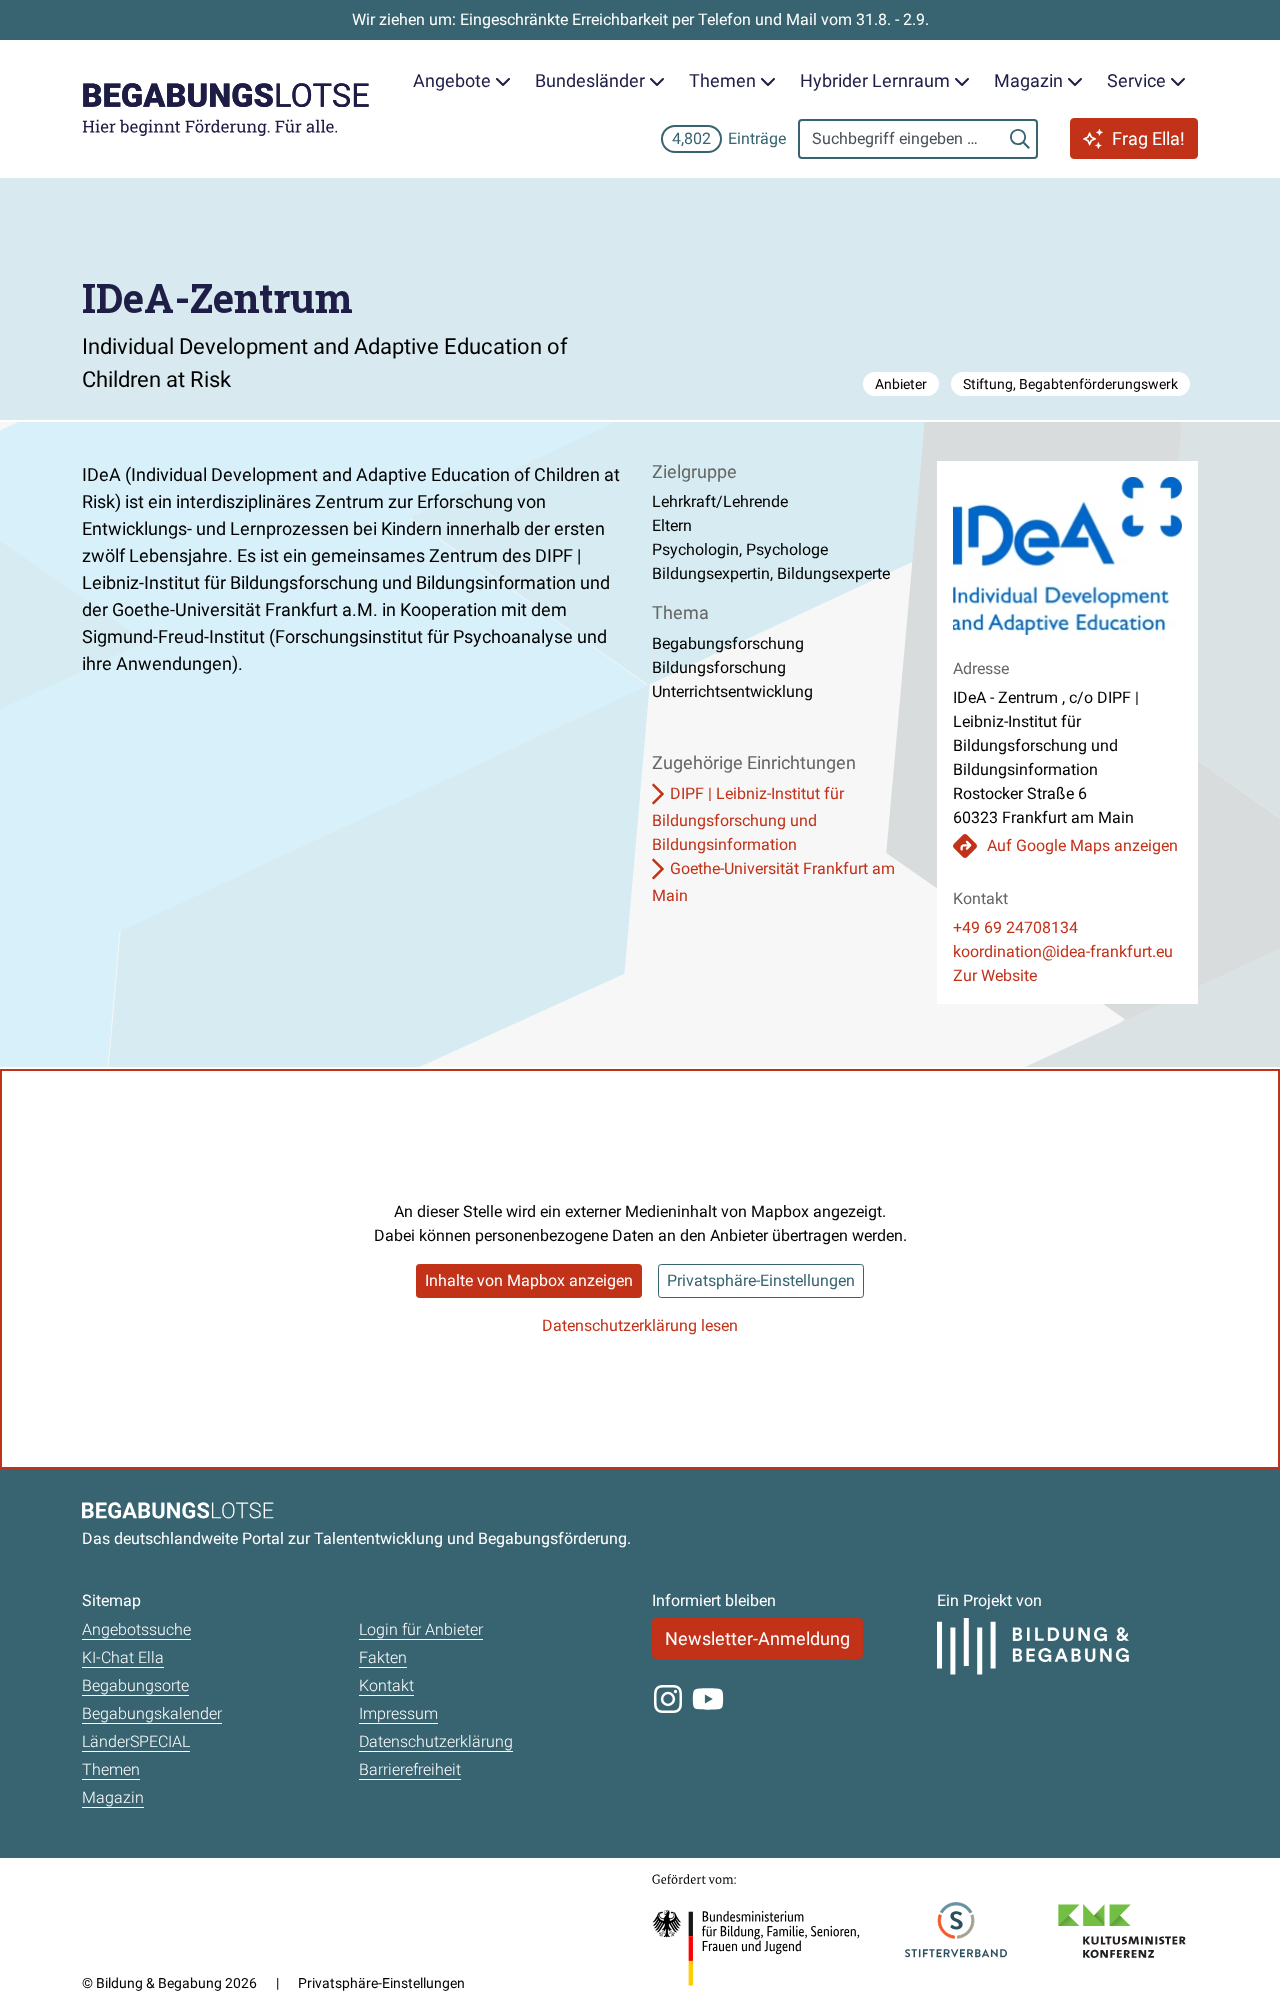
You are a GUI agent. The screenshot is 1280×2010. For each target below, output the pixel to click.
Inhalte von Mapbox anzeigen (529, 1280)
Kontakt (386, 1685)
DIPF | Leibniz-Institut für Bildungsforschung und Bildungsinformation (748, 818)
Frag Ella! (1148, 138)
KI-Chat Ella (123, 1657)
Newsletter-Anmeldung (757, 1638)
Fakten (383, 1657)
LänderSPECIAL (136, 1741)
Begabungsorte (135, 1685)
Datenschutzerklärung (436, 1741)
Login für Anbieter (421, 1629)
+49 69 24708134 (1015, 927)
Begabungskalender (152, 1713)
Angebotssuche (136, 1629)
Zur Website (995, 975)
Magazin (113, 1797)
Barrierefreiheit (410, 1769)
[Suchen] (1020, 139)
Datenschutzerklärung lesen (640, 1325)
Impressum (398, 1713)
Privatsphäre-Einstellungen (761, 1280)
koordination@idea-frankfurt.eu (1063, 951)
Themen (111, 1769)
